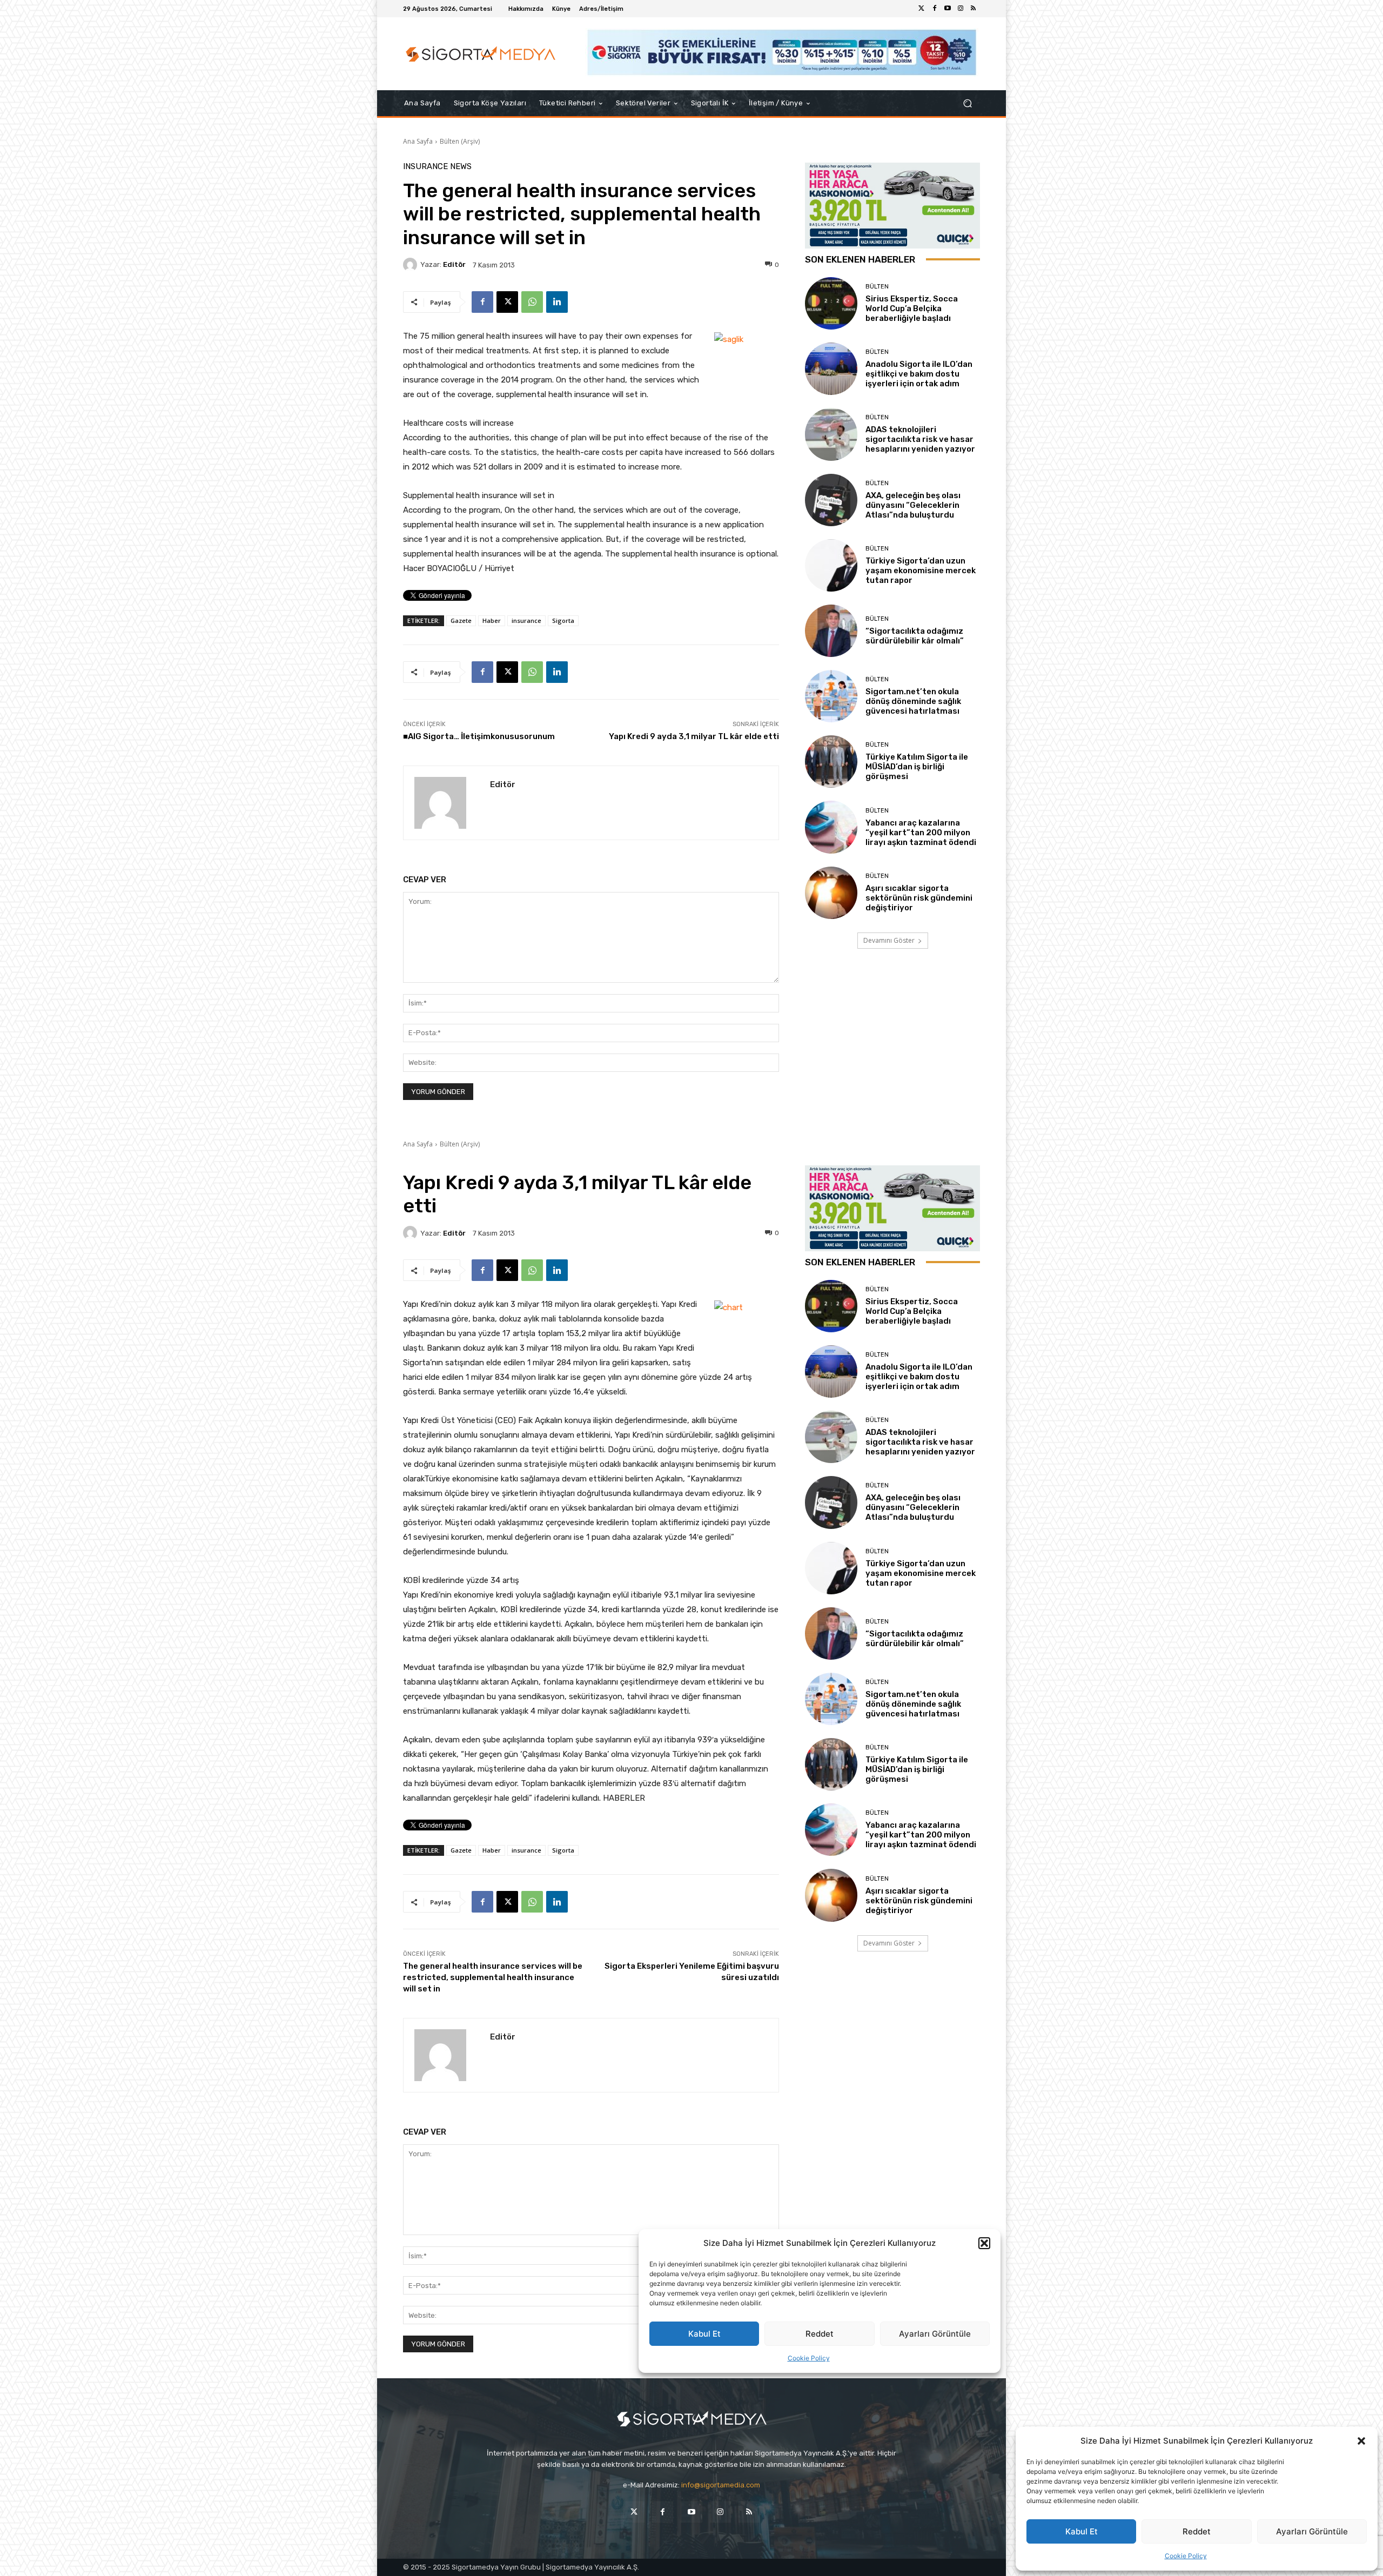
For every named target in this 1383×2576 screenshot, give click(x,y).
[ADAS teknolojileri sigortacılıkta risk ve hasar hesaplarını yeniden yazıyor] (831, 434)
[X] (507, 302)
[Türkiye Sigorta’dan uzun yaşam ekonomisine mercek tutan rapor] (831, 565)
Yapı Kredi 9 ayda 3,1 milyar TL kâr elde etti (694, 736)
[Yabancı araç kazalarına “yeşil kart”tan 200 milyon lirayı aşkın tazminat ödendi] (831, 827)
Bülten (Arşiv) (460, 141)
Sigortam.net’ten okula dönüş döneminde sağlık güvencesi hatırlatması (913, 701)
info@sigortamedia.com (721, 2485)
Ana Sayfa (418, 141)
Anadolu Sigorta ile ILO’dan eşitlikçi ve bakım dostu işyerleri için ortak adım (919, 374)
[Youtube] (948, 9)
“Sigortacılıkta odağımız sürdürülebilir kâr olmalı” (915, 636)
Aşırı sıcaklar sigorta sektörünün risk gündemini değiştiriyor (919, 898)
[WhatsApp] (532, 302)
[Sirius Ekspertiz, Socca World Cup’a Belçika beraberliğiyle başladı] (831, 303)
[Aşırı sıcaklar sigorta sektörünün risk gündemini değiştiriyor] (831, 893)
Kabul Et (1082, 2531)
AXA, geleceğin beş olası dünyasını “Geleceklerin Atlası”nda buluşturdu (913, 505)
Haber (492, 620)
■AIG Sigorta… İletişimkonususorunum (479, 736)
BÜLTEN (877, 287)
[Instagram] (961, 9)
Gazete (461, 620)
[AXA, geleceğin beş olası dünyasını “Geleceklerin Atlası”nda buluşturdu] (831, 500)
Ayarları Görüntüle (1312, 2531)
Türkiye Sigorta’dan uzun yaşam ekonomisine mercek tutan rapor (921, 571)
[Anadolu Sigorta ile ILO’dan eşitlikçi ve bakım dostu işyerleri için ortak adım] (831, 369)
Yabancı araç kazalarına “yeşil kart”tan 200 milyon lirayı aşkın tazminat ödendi (921, 833)
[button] (1361, 2441)
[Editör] (412, 265)
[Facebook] (935, 9)
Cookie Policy (1186, 2556)
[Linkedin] (557, 302)
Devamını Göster (889, 940)
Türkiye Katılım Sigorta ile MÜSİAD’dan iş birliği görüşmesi (917, 767)
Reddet (1197, 2531)
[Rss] (974, 9)
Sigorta (563, 620)
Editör (454, 264)
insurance (526, 620)
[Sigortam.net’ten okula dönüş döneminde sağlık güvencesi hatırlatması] (831, 696)
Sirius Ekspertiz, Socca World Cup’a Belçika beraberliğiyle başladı (912, 308)
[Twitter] (922, 9)
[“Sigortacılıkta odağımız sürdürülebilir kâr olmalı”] (831, 631)
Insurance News (437, 167)
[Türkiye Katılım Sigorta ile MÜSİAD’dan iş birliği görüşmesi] (831, 762)
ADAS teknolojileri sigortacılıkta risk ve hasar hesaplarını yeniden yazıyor (920, 439)
